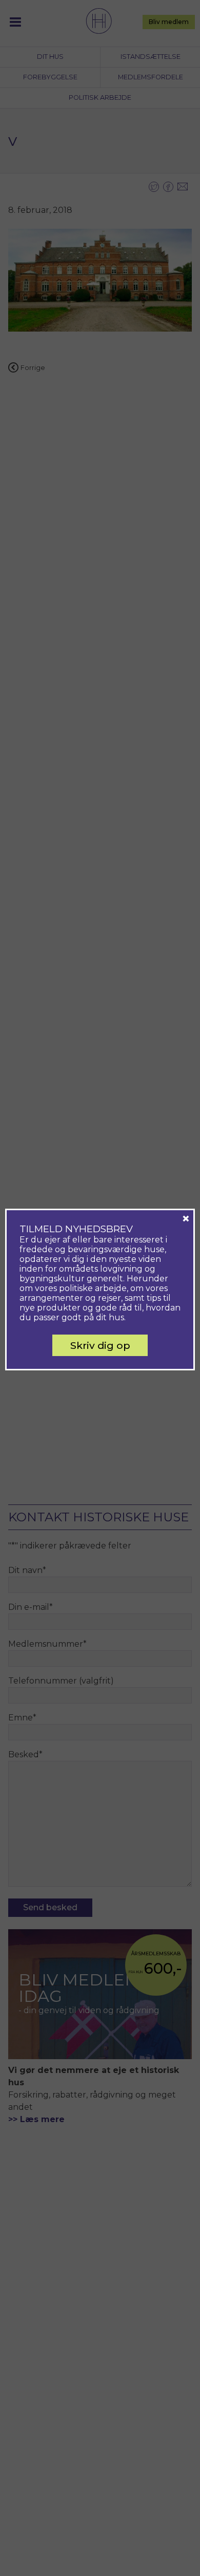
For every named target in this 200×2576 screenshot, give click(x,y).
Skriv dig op (100, 1345)
